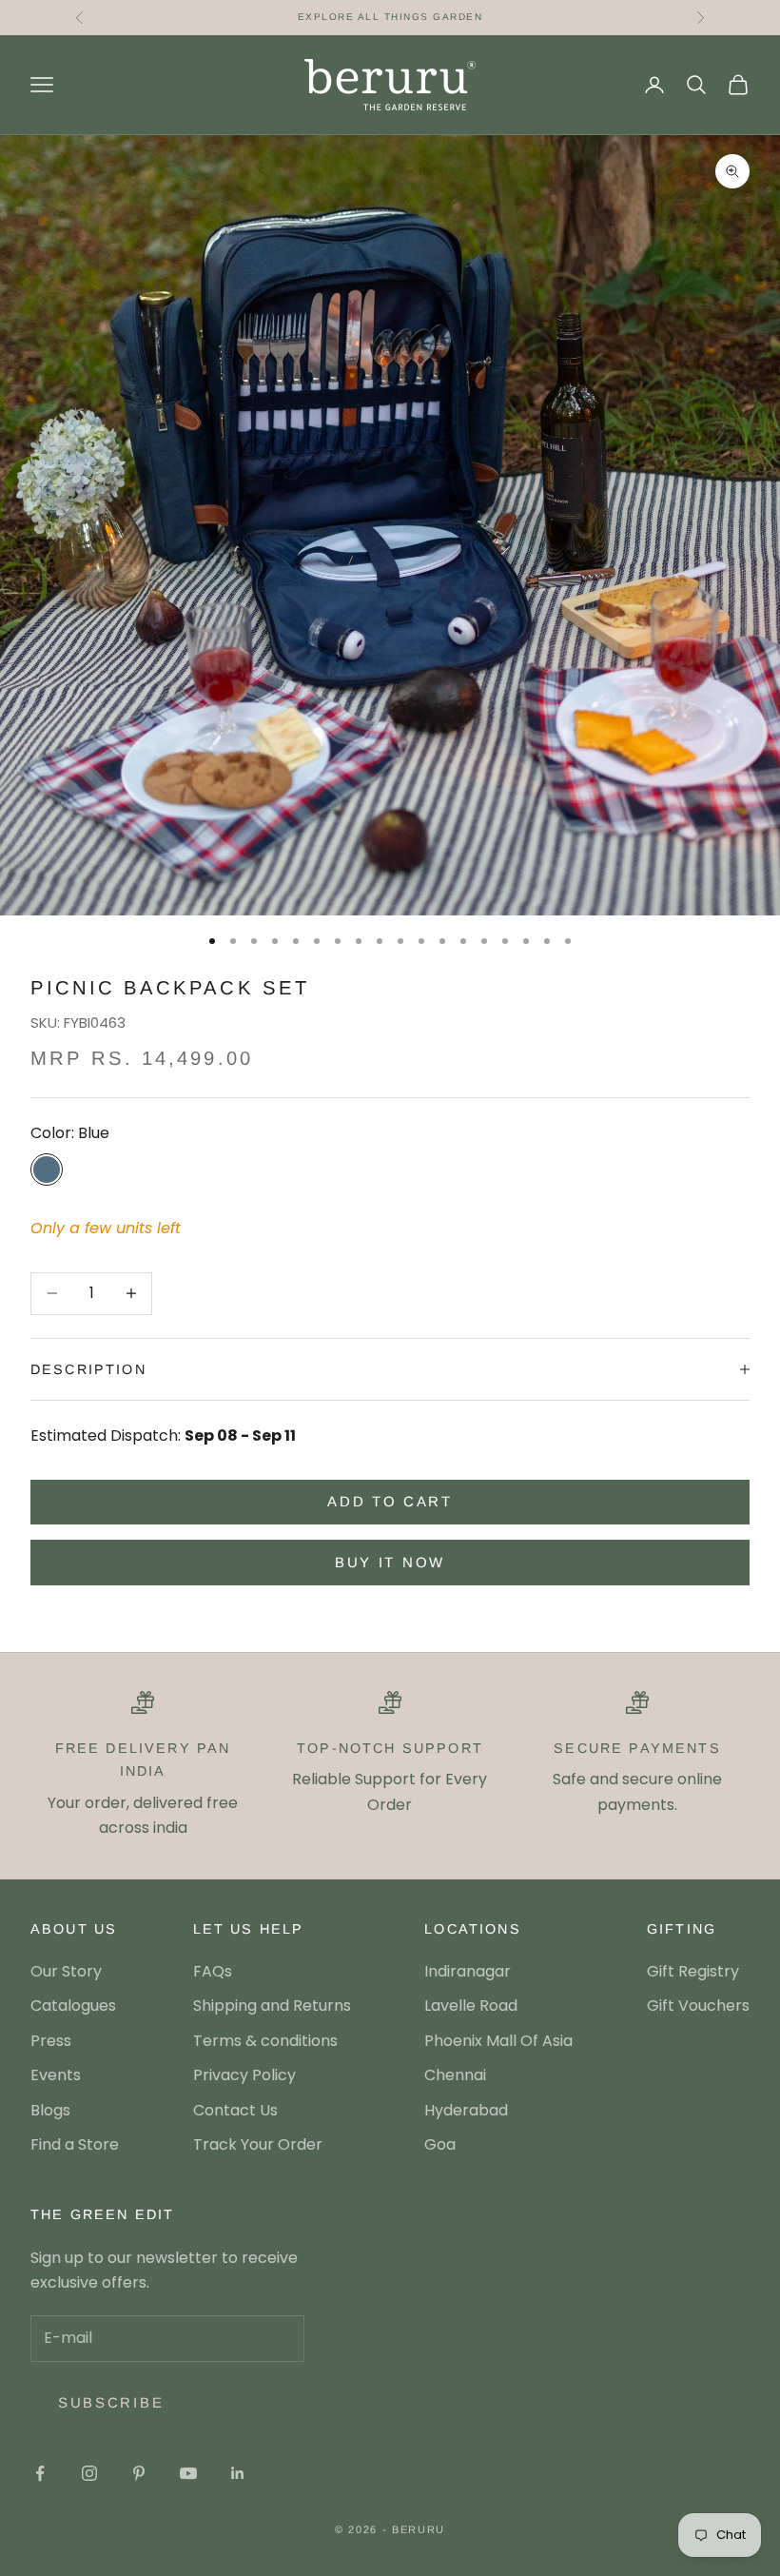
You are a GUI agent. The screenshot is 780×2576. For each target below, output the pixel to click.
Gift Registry (693, 1971)
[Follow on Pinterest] (139, 2473)
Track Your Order (258, 2144)
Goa (440, 2144)
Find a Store (75, 2144)
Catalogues (73, 2006)
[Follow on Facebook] (40, 2473)
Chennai (455, 2075)
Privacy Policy (244, 2075)
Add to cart (390, 1501)
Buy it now (390, 1562)
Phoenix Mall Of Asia (498, 2041)
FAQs (213, 1971)
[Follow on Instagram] (89, 2473)
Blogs (50, 2110)
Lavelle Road (471, 2006)
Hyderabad (466, 2110)
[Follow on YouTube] (188, 2473)
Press (51, 2041)
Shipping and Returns (272, 2006)
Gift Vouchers (698, 2006)
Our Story (66, 1971)
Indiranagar (468, 1971)
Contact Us (235, 2110)
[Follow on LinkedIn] (238, 2473)
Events (56, 2075)
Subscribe (111, 2402)
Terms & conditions (265, 2041)
